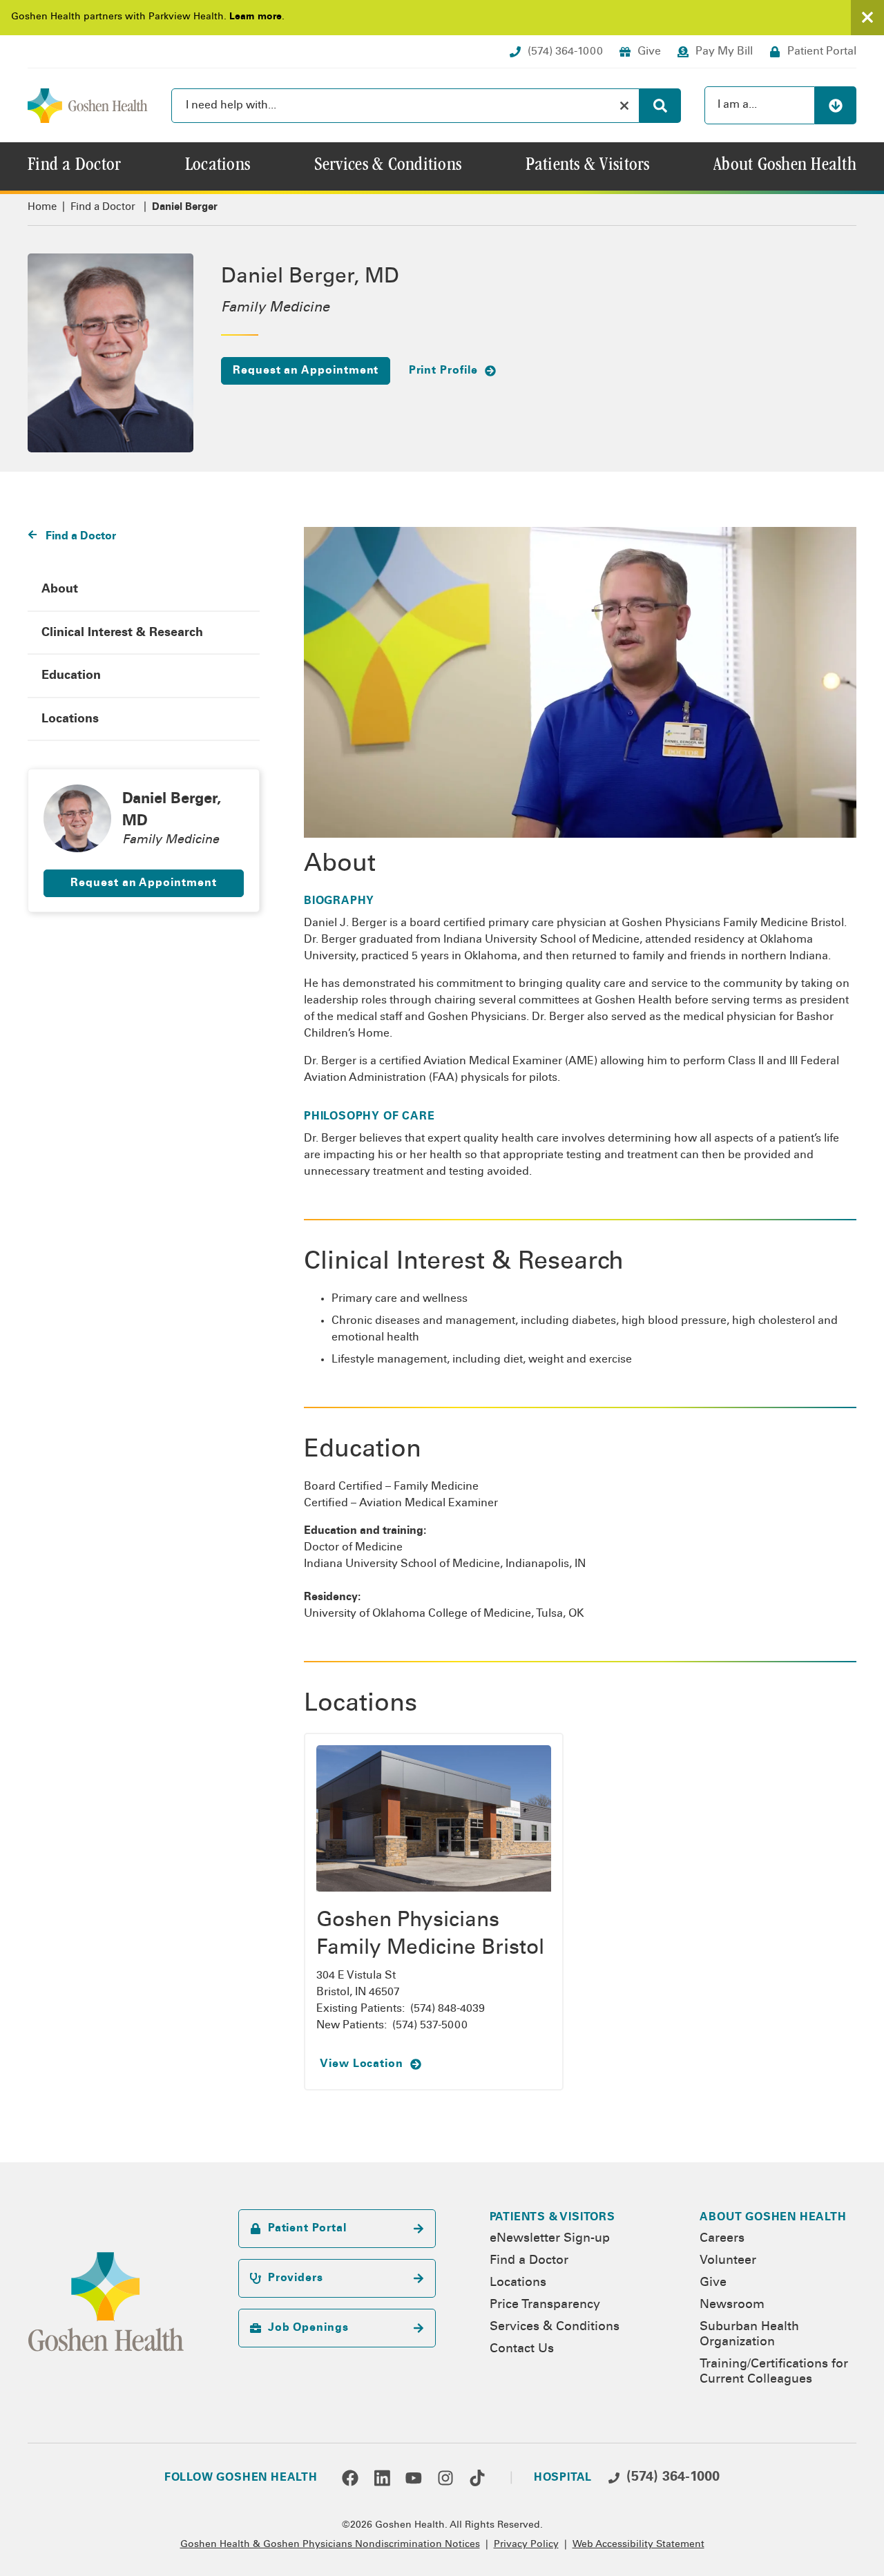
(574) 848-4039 (448, 2009)
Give (713, 2283)
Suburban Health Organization (749, 2335)
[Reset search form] (624, 106)
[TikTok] (477, 2478)
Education (71, 676)
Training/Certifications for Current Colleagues (774, 2372)
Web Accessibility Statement (638, 2545)
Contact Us (522, 2349)
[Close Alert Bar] (867, 18)
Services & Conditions (555, 2327)
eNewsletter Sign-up (550, 2239)
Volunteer (728, 2261)
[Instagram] (445, 2478)
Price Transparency (545, 2305)
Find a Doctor (103, 208)
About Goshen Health (773, 2218)
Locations (70, 720)
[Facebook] (350, 2478)
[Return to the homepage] (88, 106)
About (60, 590)
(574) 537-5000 (430, 2026)
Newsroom (732, 2305)
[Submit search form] (660, 106)
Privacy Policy (526, 2545)
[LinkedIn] (382, 2478)
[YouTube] (414, 2478)
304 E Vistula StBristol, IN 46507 (358, 1984)
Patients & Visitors (552, 2218)
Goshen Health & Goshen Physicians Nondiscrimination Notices (330, 2545)
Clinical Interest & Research (122, 633)
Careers (722, 2239)
